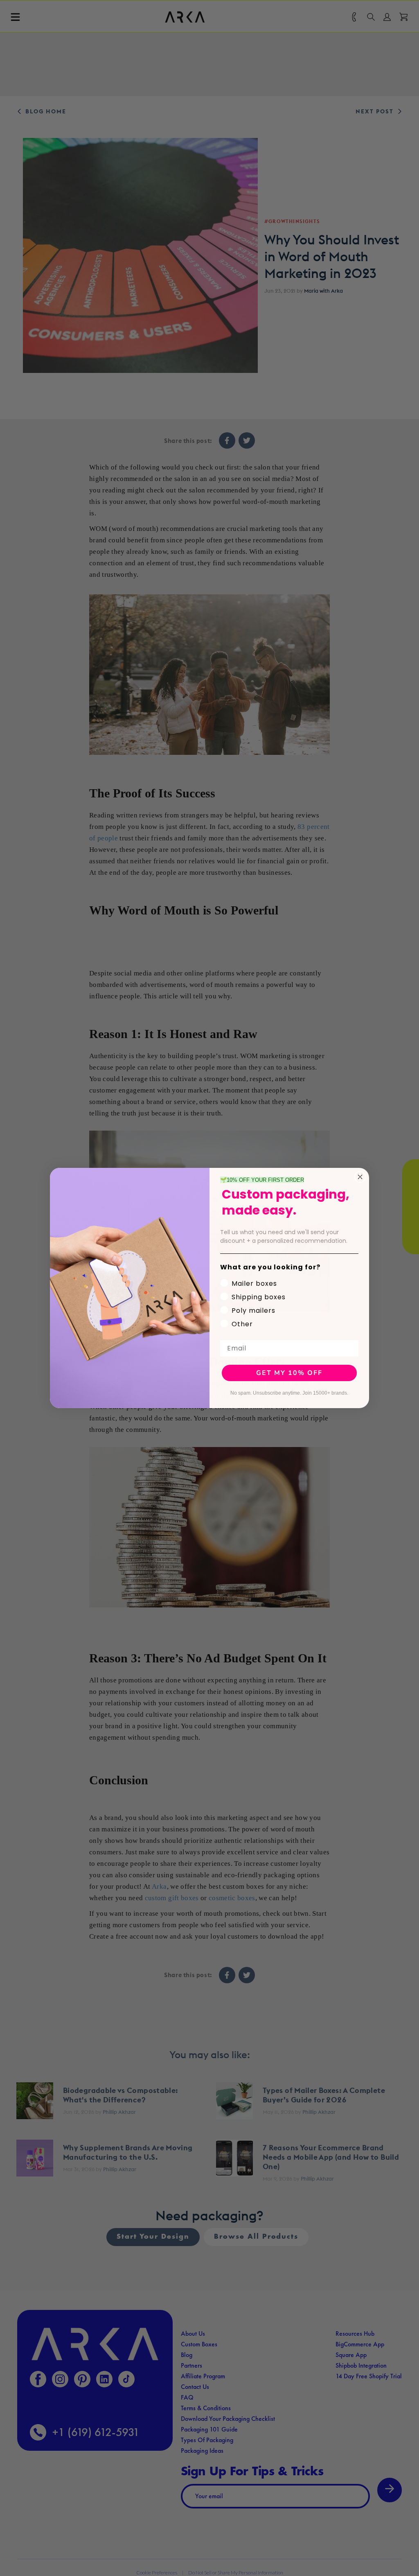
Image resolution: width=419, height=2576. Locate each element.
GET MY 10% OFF (289, 1373)
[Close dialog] (360, 1177)
